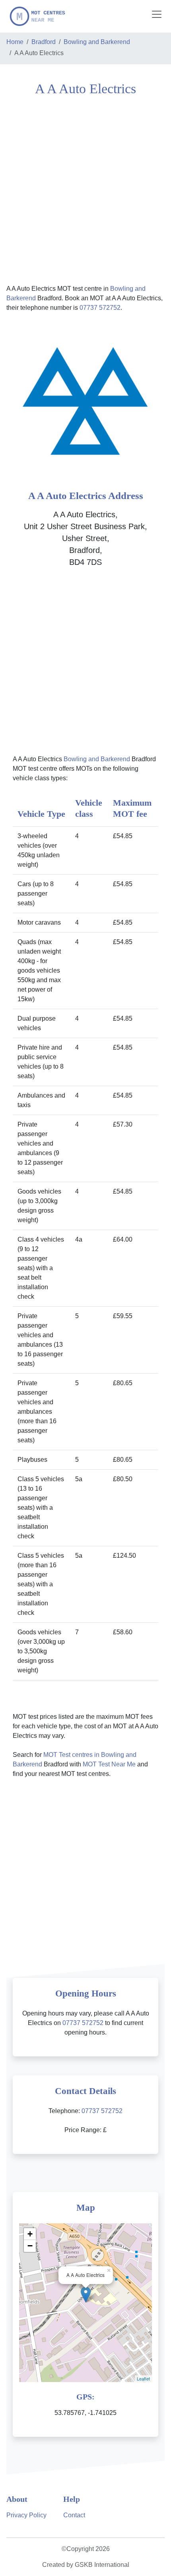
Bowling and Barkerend (97, 42)
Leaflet (143, 2378)
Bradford (44, 42)
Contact (74, 2515)
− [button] (30, 2246)
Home (15, 42)
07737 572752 (100, 308)
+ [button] (30, 2234)
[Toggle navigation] (157, 14)
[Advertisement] (85, 189)
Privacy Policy (26, 2515)
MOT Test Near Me (109, 1764)
